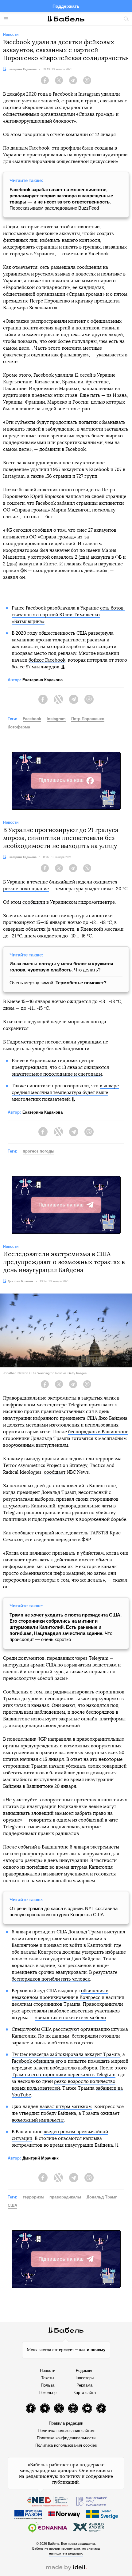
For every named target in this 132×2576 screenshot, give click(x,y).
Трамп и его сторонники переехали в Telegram (64, 2075)
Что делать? (61, 967)
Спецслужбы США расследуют (45, 2029)
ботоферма (19, 727)
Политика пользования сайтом (66, 2431)
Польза (48, 2385)
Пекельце (48, 2393)
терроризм (33, 2197)
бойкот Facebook (47, 660)
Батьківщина (28, 622)
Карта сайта (85, 2393)
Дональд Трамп (102, 2197)
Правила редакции (66, 2423)
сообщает (55, 1472)
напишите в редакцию (66, 2553)
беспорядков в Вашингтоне (98, 1432)
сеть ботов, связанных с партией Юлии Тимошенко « (68, 615)
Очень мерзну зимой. (58, 983)
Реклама (84, 2385)
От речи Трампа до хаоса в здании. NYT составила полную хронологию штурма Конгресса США (64, 1911)
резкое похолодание (26, 889)
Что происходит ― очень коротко (66, 1627)
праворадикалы (65, 2197)
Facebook (32, 719)
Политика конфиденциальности (66, 2438)
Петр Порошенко (88, 719)
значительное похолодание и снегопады (57, 1074)
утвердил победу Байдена (48, 2113)
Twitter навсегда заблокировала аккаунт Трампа (66, 2055)
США (12, 2205)
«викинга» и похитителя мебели (70, 2018)
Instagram (56, 719)
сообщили (34, 902)
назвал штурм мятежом (66, 2107)
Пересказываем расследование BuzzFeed (61, 199)
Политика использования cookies (66, 2445)
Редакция (85, 2371)
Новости (48, 2371)
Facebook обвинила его (37, 2061)
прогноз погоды (39, 1151)
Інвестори (85, 2378)
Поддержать (66, 6)
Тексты (48, 2378)
